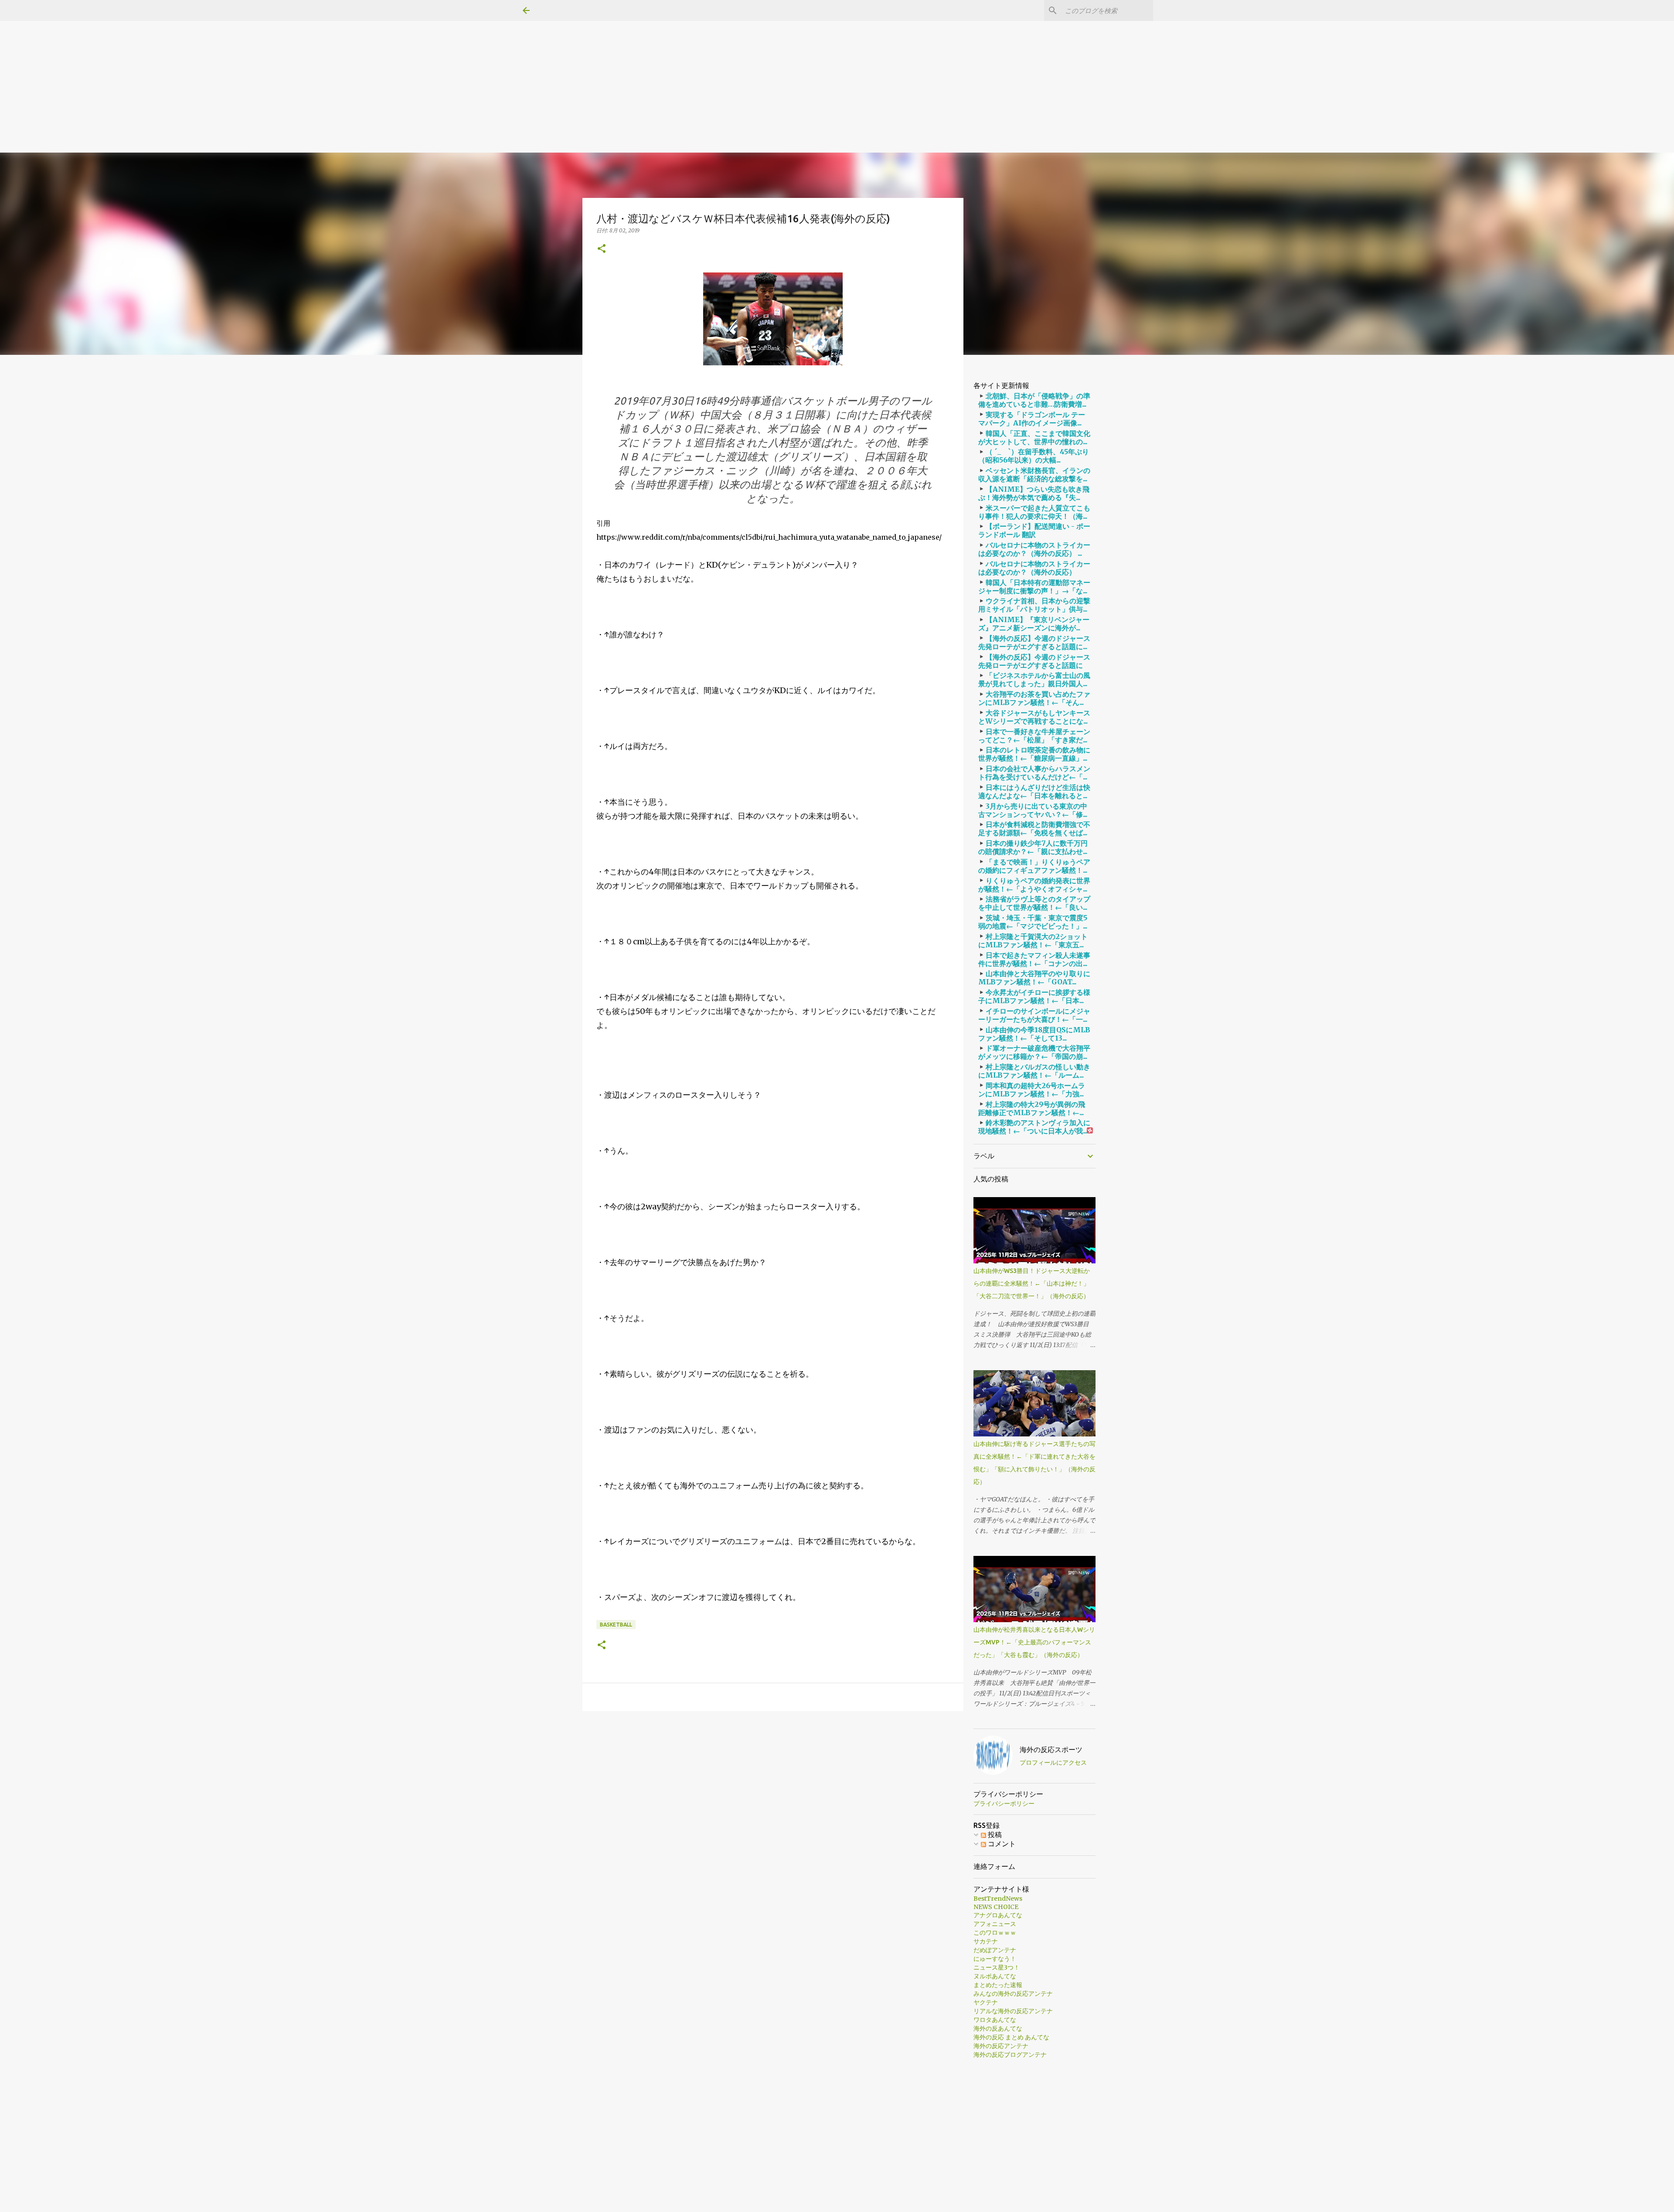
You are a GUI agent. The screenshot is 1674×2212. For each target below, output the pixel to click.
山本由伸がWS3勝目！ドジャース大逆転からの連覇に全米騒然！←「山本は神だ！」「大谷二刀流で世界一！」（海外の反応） (1032, 1283)
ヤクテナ (986, 2002)
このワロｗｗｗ (995, 1933)
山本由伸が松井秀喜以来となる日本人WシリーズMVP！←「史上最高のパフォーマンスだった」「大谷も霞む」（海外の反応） (1034, 1642)
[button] (602, 249)
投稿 (994, 1834)
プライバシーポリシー (1004, 1804)
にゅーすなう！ (995, 1959)
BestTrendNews (998, 1899)
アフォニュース (995, 1924)
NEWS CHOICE (996, 1907)
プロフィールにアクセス (1053, 1763)
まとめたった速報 (998, 1985)
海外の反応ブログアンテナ (1010, 2055)
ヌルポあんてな (995, 1976)
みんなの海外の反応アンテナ (1013, 1994)
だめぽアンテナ (995, 1950)
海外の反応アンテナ (1001, 2046)
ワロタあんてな (995, 2020)
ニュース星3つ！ (997, 1967)
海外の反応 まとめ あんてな (1011, 2037)
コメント (1001, 1844)
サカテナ (986, 1941)
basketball (616, 1625)
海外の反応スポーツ (1051, 1749)
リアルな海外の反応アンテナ (1013, 2011)
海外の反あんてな (998, 2028)
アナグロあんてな (998, 1915)
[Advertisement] (262, 61)
